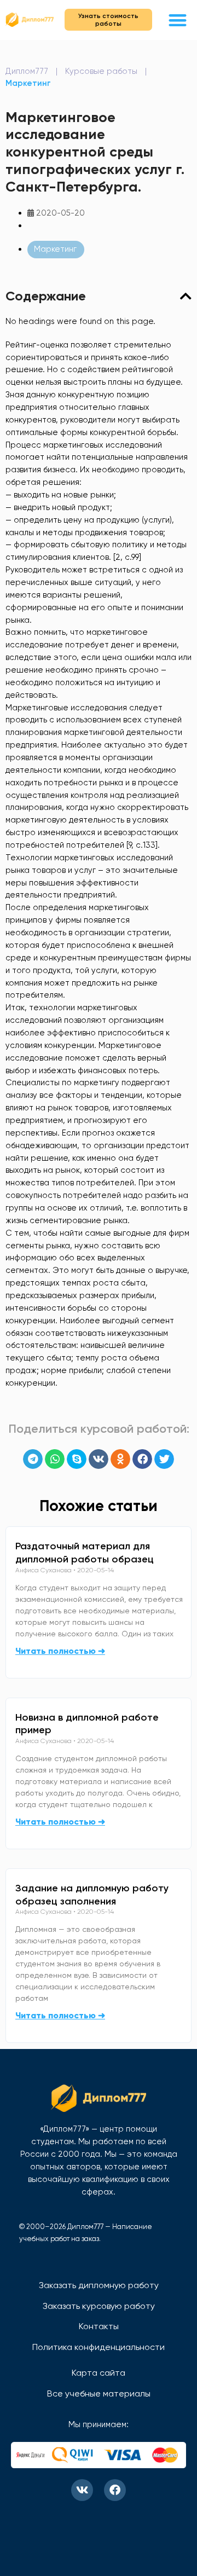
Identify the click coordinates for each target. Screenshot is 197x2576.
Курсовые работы (101, 71)
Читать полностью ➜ (60, 1651)
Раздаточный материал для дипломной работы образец (85, 1553)
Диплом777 (27, 71)
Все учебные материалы (99, 2393)
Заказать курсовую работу (99, 2306)
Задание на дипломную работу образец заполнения (92, 1895)
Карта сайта (99, 2373)
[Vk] (82, 2490)
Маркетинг (28, 83)
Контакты (99, 2326)
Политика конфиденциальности (99, 2347)
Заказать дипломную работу (99, 2285)
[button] (178, 20)
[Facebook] (115, 2490)
